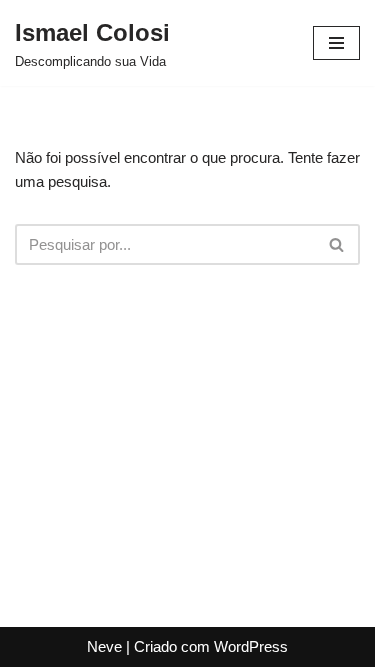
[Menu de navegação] (336, 43)
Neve (104, 646)
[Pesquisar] (337, 244)
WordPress (251, 646)
